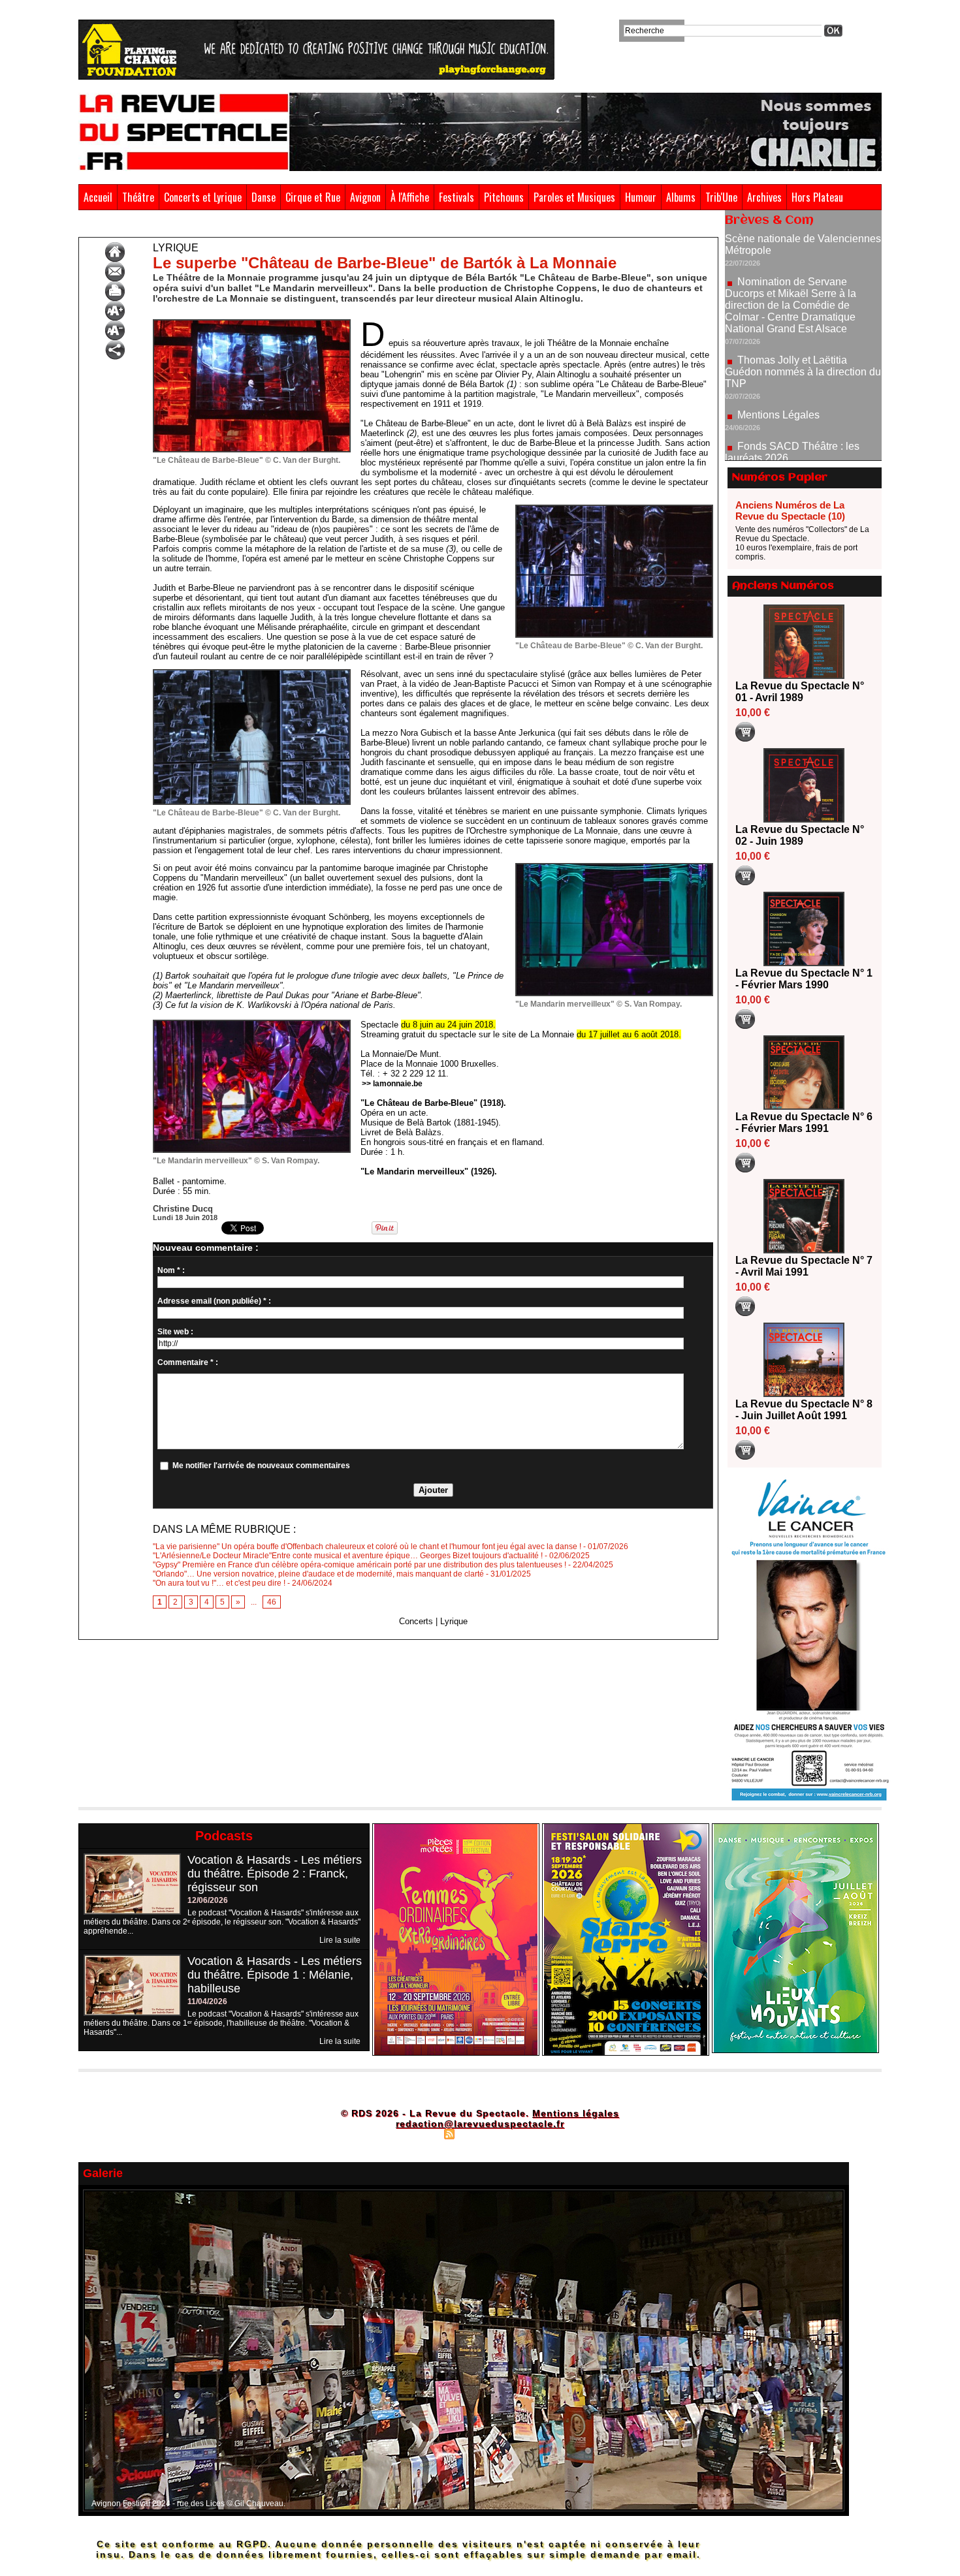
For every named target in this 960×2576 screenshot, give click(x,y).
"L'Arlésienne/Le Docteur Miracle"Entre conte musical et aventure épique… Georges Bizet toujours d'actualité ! (348, 1556)
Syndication (478, 2133)
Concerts (416, 1621)
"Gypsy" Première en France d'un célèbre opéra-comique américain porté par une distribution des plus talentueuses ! (360, 1565)
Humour (641, 197)
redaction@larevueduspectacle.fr (480, 2124)
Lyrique (207, 227)
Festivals (456, 197)
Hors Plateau (817, 197)
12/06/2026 (208, 1900)
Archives (764, 197)
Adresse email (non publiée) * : (214, 1301)
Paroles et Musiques (574, 197)
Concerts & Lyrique (149, 227)
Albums (681, 197)
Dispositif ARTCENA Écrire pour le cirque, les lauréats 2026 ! (802, 430)
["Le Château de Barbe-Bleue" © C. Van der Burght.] (252, 323)
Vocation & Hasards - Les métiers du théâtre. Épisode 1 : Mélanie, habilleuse (275, 1975)
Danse (264, 197)
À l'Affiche (410, 197)
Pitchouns (504, 197)
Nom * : (171, 1270)
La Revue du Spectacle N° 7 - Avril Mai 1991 (804, 1266)
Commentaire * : (188, 1362)
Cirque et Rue (313, 197)
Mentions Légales (778, 350)
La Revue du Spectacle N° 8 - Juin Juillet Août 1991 (804, 1410)
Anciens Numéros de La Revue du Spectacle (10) (790, 510)
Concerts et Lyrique (203, 197)
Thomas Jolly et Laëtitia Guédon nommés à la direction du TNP (803, 306)
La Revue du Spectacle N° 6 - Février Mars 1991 (804, 1123)
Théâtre (138, 197)
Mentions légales (576, 2113)
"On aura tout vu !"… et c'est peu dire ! (219, 1583)
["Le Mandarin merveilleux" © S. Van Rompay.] (614, 867)
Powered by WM (536, 2133)
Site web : (175, 1332)
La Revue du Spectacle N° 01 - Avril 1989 (800, 692)
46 (272, 1602)
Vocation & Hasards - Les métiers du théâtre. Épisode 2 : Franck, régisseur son (275, 1874)
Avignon (365, 197)
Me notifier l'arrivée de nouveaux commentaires (261, 1466)
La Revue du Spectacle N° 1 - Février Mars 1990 (804, 979)
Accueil (98, 197)
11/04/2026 (207, 2002)
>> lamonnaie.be (392, 1084)
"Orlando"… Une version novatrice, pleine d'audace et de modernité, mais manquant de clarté (318, 1574)
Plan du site (417, 2133)
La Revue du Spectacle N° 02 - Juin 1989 (800, 835)
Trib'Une (721, 197)
